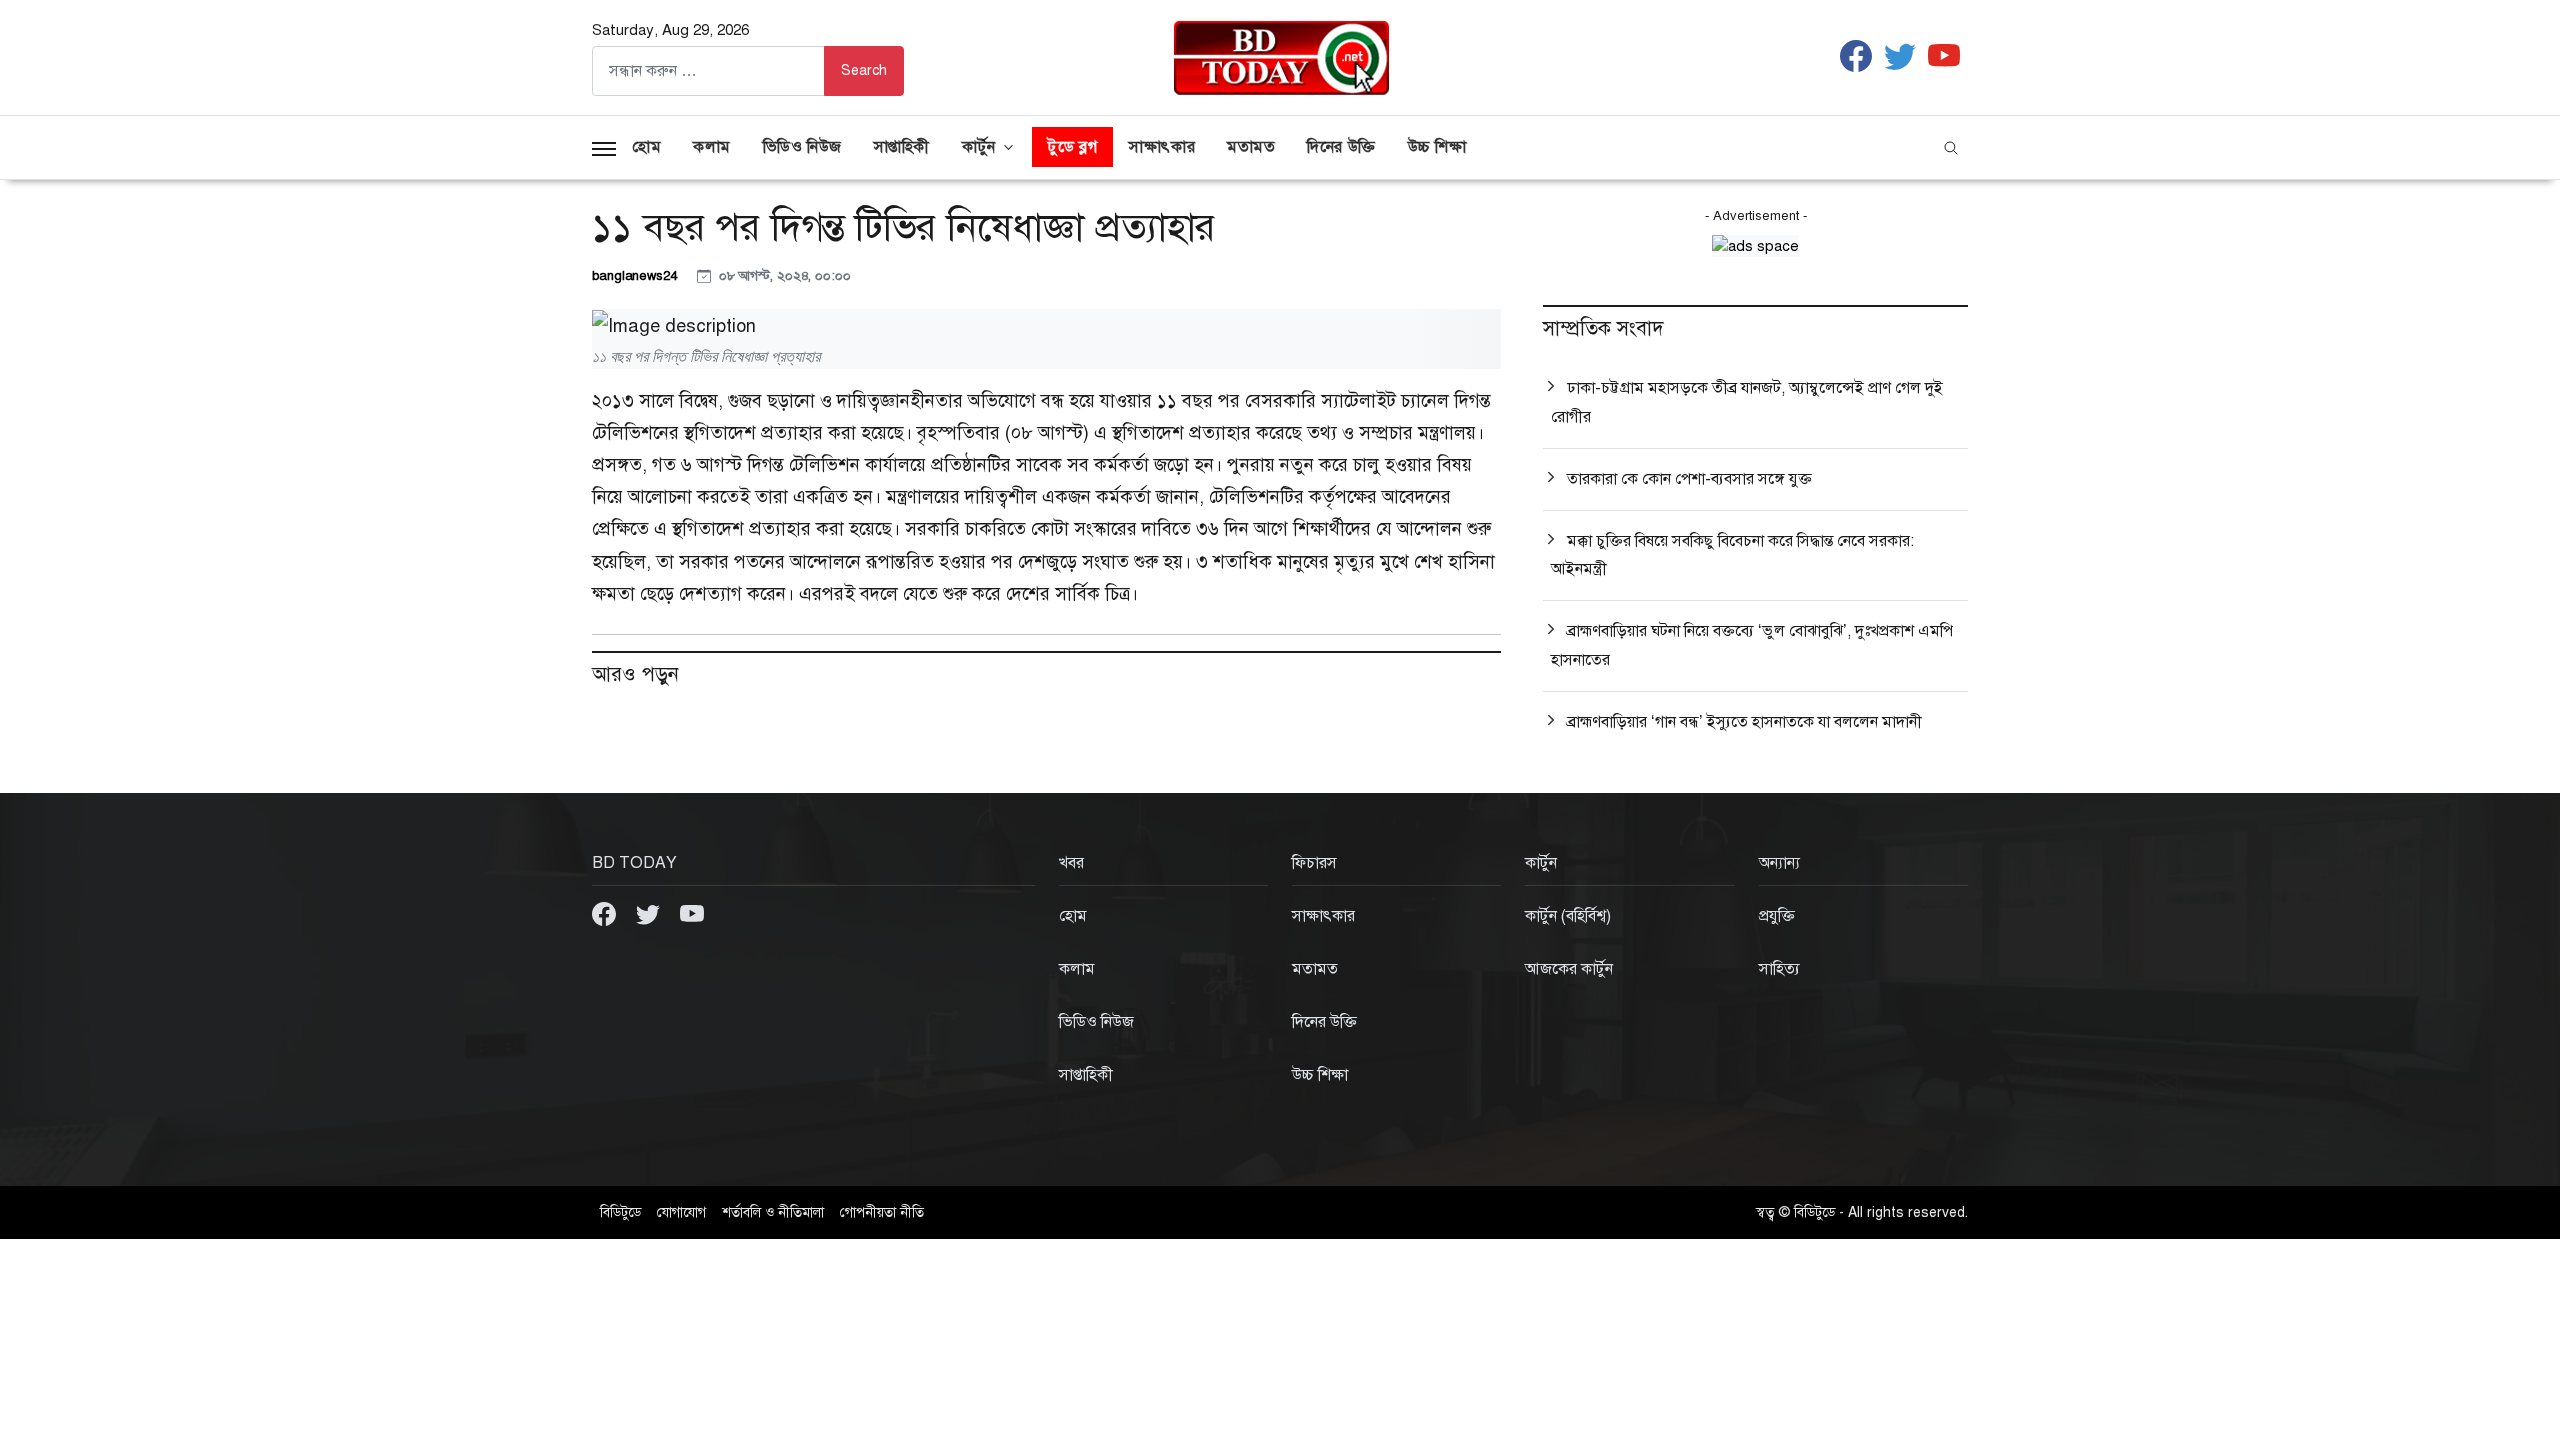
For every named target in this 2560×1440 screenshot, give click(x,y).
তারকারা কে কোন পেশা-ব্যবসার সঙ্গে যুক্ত (1689, 479)
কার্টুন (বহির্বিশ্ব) (1568, 916)
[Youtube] (692, 913)
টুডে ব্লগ (1072, 147)
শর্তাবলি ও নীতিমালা (773, 1212)
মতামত (1251, 147)
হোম (646, 147)
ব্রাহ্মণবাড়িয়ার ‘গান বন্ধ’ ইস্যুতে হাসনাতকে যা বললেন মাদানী (1744, 722)
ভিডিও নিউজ (802, 147)
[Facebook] (606, 913)
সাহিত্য (1779, 969)
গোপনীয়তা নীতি (882, 1212)
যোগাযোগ (681, 1212)
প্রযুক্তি (1777, 916)
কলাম (712, 147)
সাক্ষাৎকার (1162, 147)
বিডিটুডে (620, 1212)
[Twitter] (650, 913)
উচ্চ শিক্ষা (1437, 147)
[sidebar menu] (604, 147)
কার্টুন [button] (979, 147)
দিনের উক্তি (1341, 147)
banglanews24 (636, 275)
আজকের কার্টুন (1569, 969)
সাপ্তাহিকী (902, 147)
